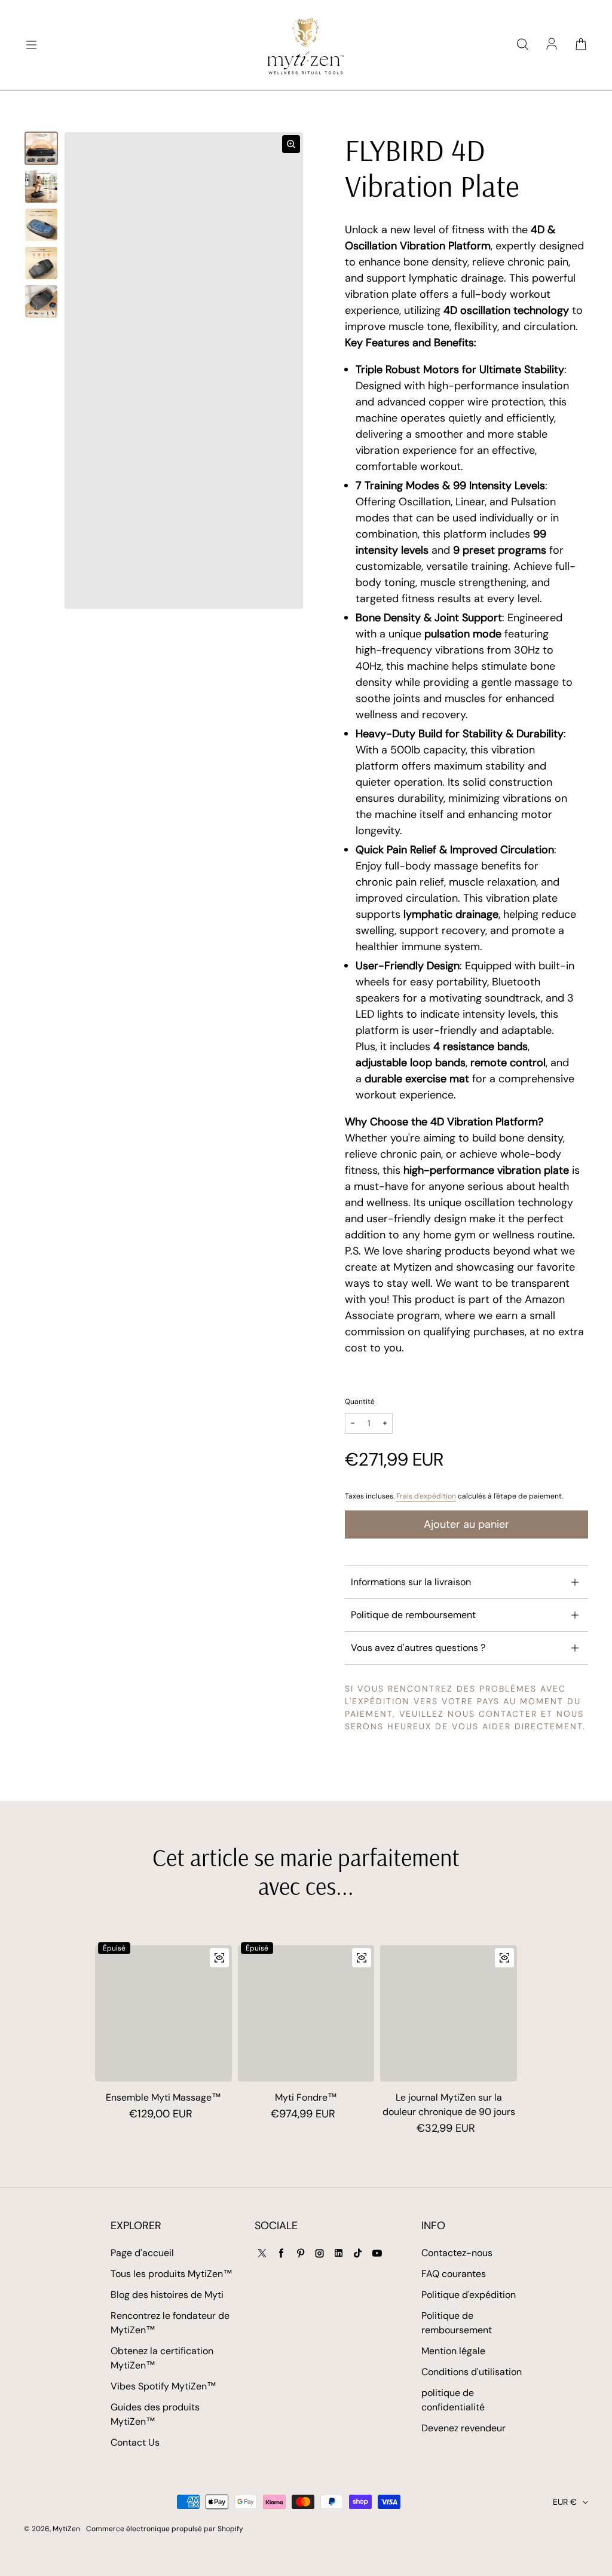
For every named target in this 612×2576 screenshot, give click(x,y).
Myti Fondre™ (306, 2097)
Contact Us (135, 2442)
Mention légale (453, 2351)
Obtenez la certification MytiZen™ (162, 2358)
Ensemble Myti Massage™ (163, 2097)
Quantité (360, 1402)
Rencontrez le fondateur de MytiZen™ (170, 2323)
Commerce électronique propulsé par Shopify (165, 2529)
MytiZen (66, 2529)
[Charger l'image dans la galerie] (41, 148)
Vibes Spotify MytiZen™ (163, 2386)
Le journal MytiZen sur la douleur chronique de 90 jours (449, 2105)
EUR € (565, 2502)
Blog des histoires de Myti (167, 2295)
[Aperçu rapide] (219, 1958)
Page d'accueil (142, 2253)
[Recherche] (522, 45)
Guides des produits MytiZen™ (155, 2414)
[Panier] (581, 45)
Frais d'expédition (426, 1496)
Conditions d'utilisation (472, 2372)
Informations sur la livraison (411, 1582)
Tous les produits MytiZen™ (172, 2274)
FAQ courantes (454, 2274)
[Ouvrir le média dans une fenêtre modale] (291, 144)
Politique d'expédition (469, 2295)
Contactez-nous (457, 2253)
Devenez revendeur (463, 2428)
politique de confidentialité (453, 2400)
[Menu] (31, 45)
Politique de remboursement (413, 1615)
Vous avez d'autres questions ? (418, 1648)
